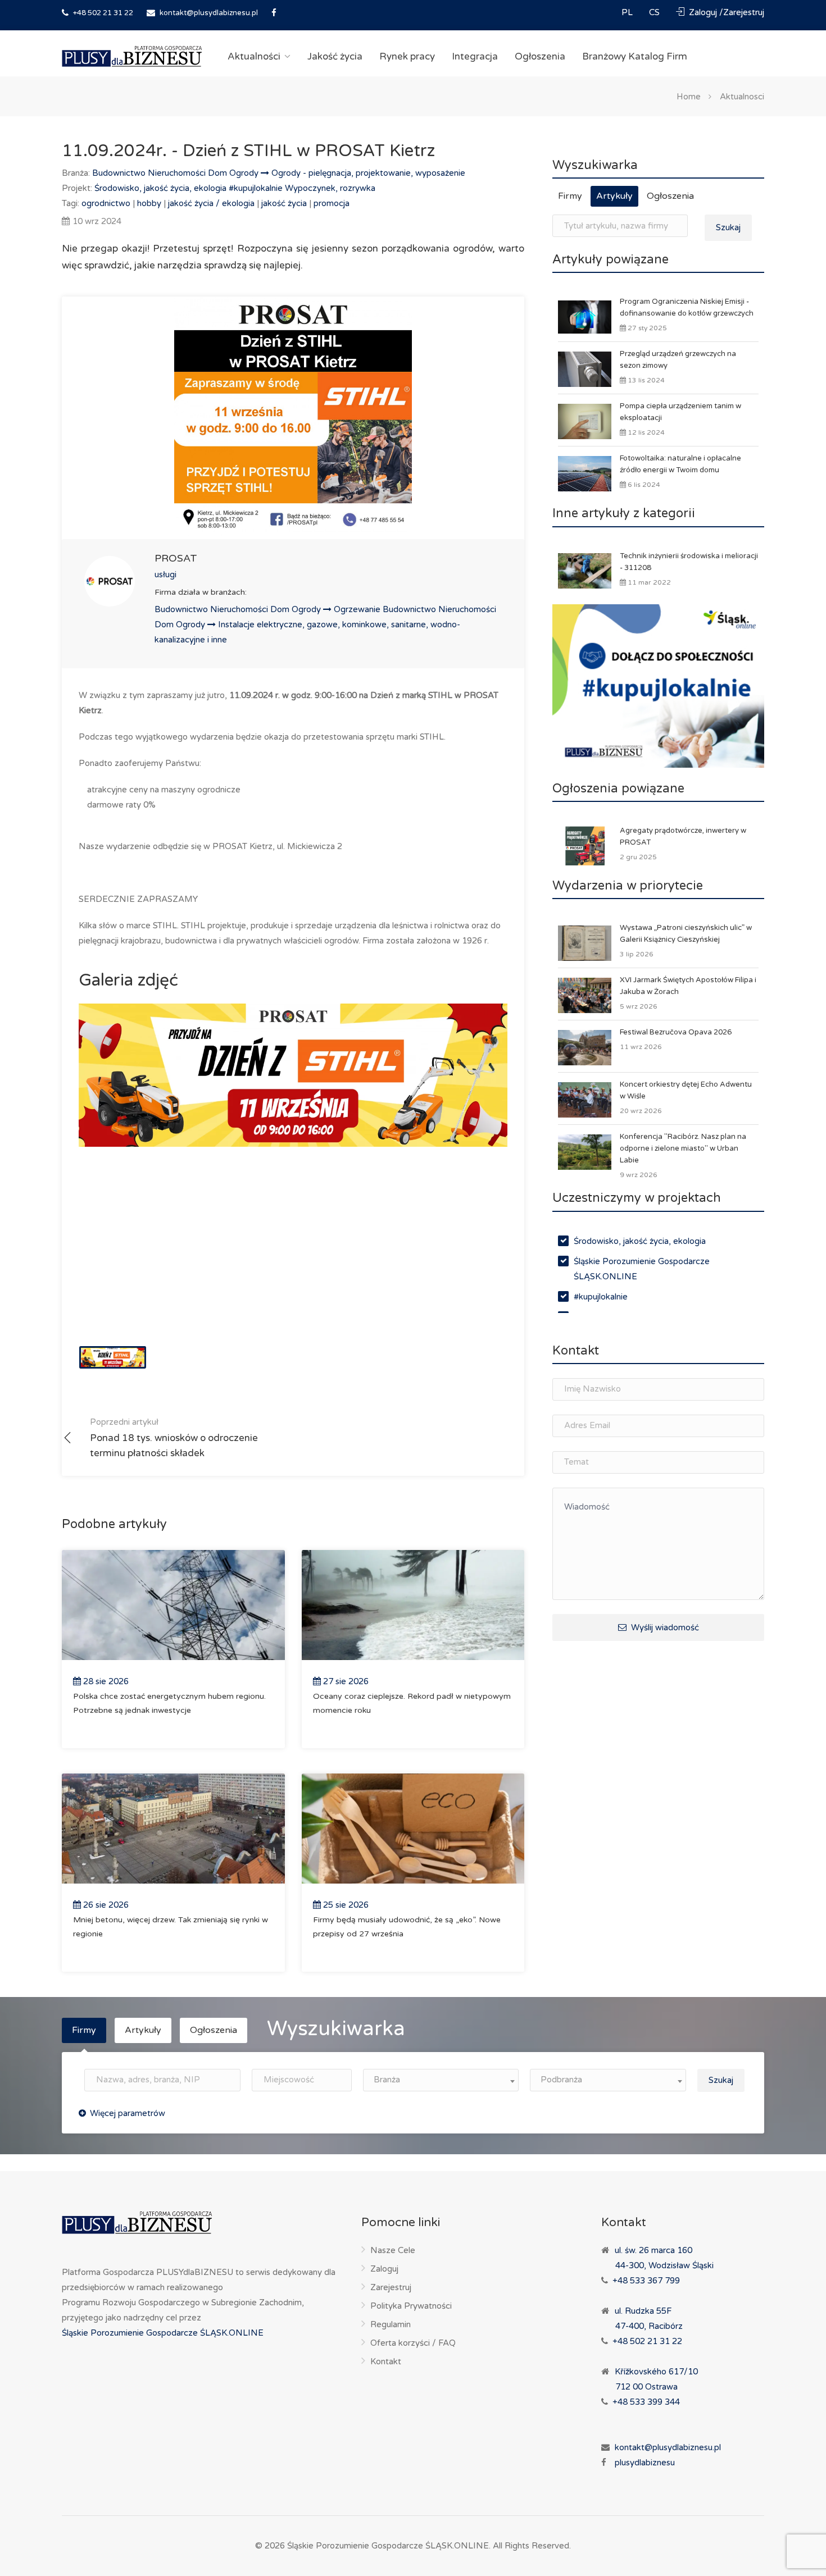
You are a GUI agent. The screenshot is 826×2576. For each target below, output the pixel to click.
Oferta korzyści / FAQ (413, 2343)
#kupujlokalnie (257, 188)
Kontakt (386, 2361)
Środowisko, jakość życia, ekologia (162, 188)
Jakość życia (335, 56)
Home (689, 96)
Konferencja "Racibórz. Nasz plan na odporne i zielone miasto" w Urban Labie (683, 1148)
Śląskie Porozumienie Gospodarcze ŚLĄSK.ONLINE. (389, 2546)
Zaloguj (384, 2269)
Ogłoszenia (540, 56)
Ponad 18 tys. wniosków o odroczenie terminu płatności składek (174, 1438)
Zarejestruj (391, 2287)
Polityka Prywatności (411, 2306)
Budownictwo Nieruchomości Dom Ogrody (176, 173)
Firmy (570, 196)
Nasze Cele (393, 2250)
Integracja (475, 56)
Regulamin (391, 2324)
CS (655, 12)
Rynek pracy (407, 56)
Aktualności (254, 56)
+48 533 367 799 (646, 2281)
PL (628, 12)
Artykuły (614, 196)
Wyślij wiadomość (664, 1627)
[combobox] (441, 2080)
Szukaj (728, 227)
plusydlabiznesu (645, 2463)
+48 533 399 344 (646, 2402)
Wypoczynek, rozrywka (330, 188)
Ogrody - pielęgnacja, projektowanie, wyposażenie (368, 173)
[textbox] (441, 2080)
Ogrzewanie (358, 609)
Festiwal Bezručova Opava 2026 (676, 1032)
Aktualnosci (742, 96)
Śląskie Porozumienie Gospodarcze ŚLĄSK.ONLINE (163, 2333)
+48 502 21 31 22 (102, 13)
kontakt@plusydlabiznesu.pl (209, 13)
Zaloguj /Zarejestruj (725, 12)
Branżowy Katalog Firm (635, 56)
